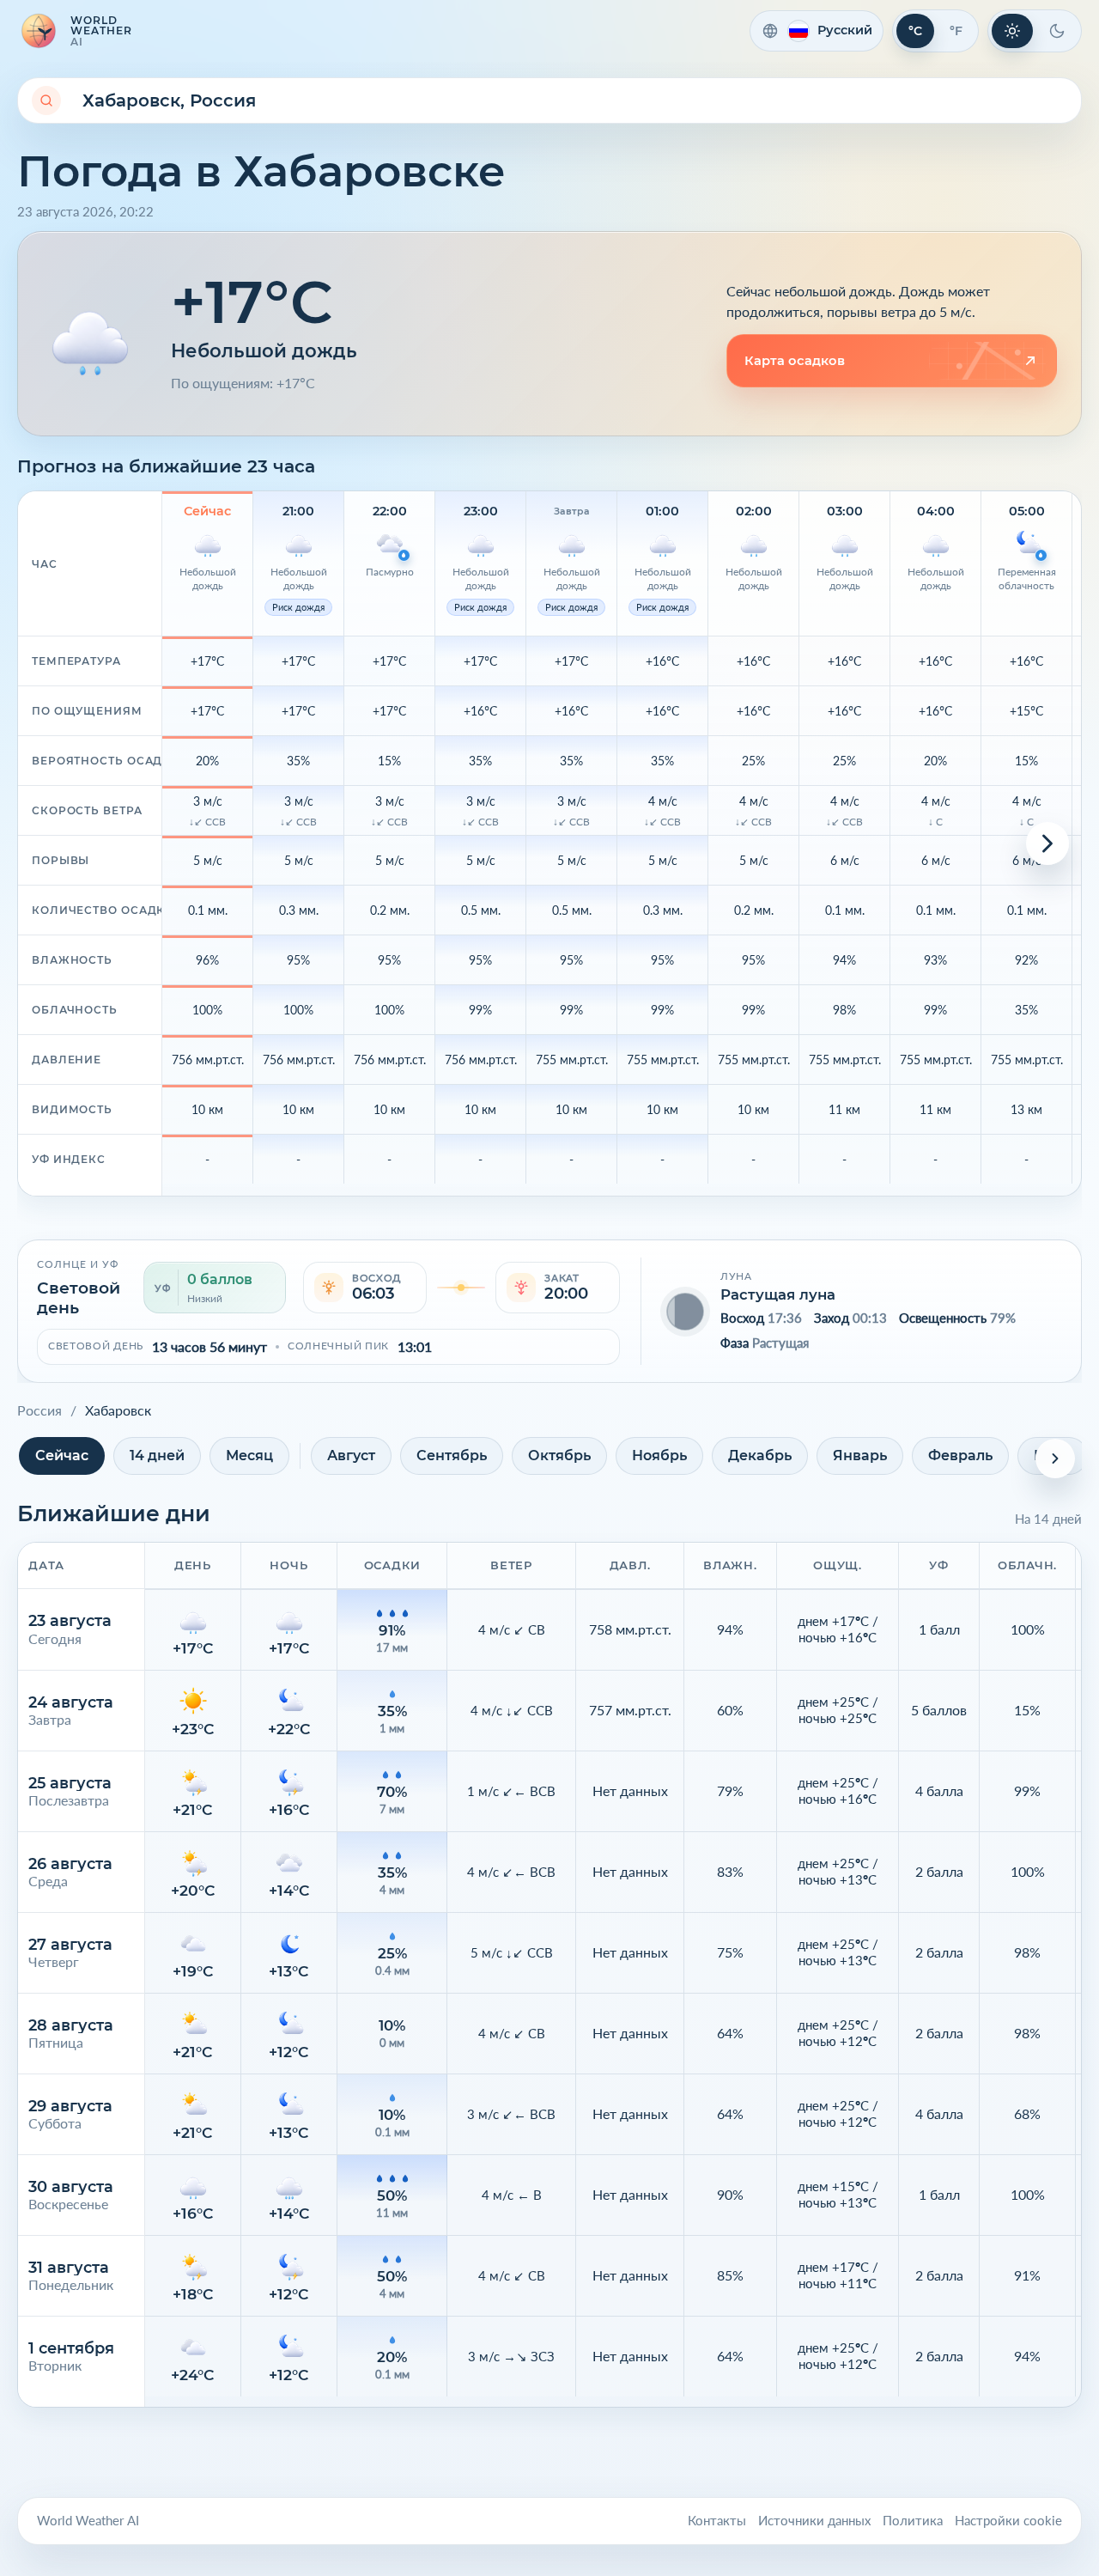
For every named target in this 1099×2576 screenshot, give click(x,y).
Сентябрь (452, 1455)
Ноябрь (659, 1455)
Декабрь (760, 1455)
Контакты (717, 2521)
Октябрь (559, 1455)
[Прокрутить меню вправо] (1055, 1459)
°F (956, 31)
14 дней (157, 1455)
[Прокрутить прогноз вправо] (1047, 843)
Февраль (960, 1455)
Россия (39, 1410)
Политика (913, 2521)
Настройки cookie (1008, 2521)
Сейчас (62, 1455)
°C (915, 31)
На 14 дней (1048, 1519)
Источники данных (814, 2521)
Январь (860, 1455)
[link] (892, 361)
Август (351, 1455)
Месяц (249, 1455)
